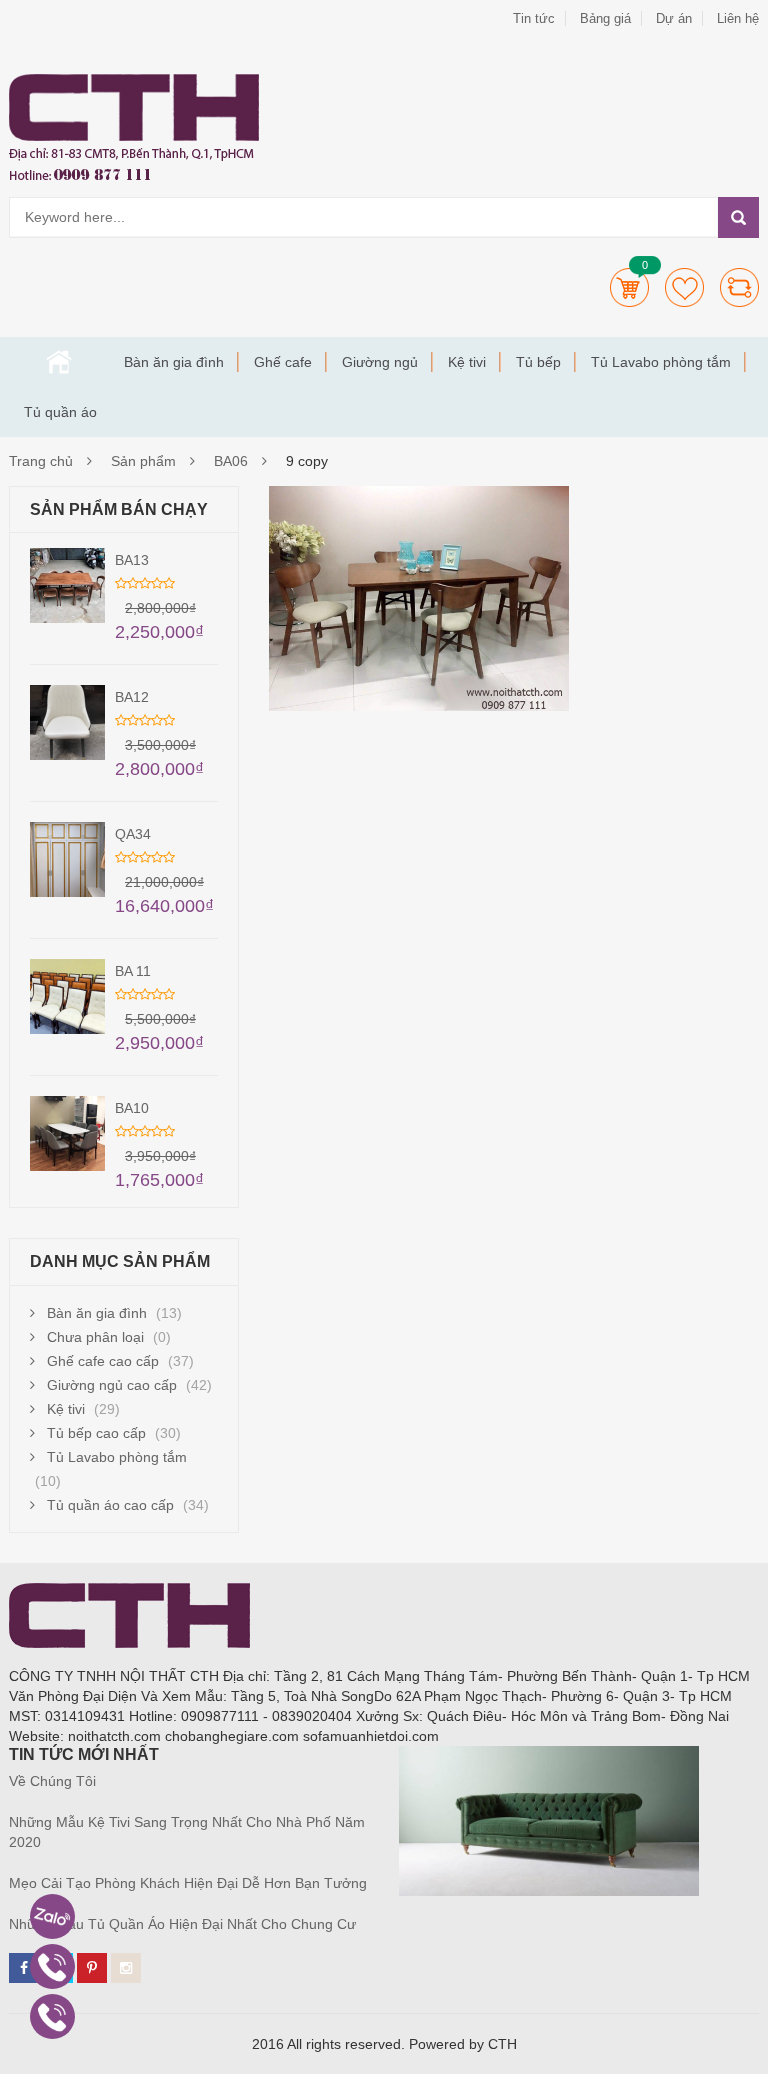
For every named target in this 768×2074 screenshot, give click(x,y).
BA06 (231, 461)
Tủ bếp (538, 362)
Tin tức (534, 18)
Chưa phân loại (95, 1337)
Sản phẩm (143, 461)
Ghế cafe (283, 362)
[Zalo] (52, 1916)
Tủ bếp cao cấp (96, 1433)
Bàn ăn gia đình (174, 362)
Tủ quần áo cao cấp (110, 1505)
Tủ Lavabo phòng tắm (661, 362)
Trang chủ (59, 362)
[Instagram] (126, 1968)
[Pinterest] (92, 1968)
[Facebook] (24, 1968)
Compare (739, 287)
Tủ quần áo (60, 412)
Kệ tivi (467, 362)
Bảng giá (605, 18)
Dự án (674, 18)
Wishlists (684, 287)
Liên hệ (738, 18)
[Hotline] (52, 1966)
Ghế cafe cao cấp (103, 1361)
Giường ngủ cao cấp (112, 1385)
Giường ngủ (380, 362)
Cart (629, 287)
